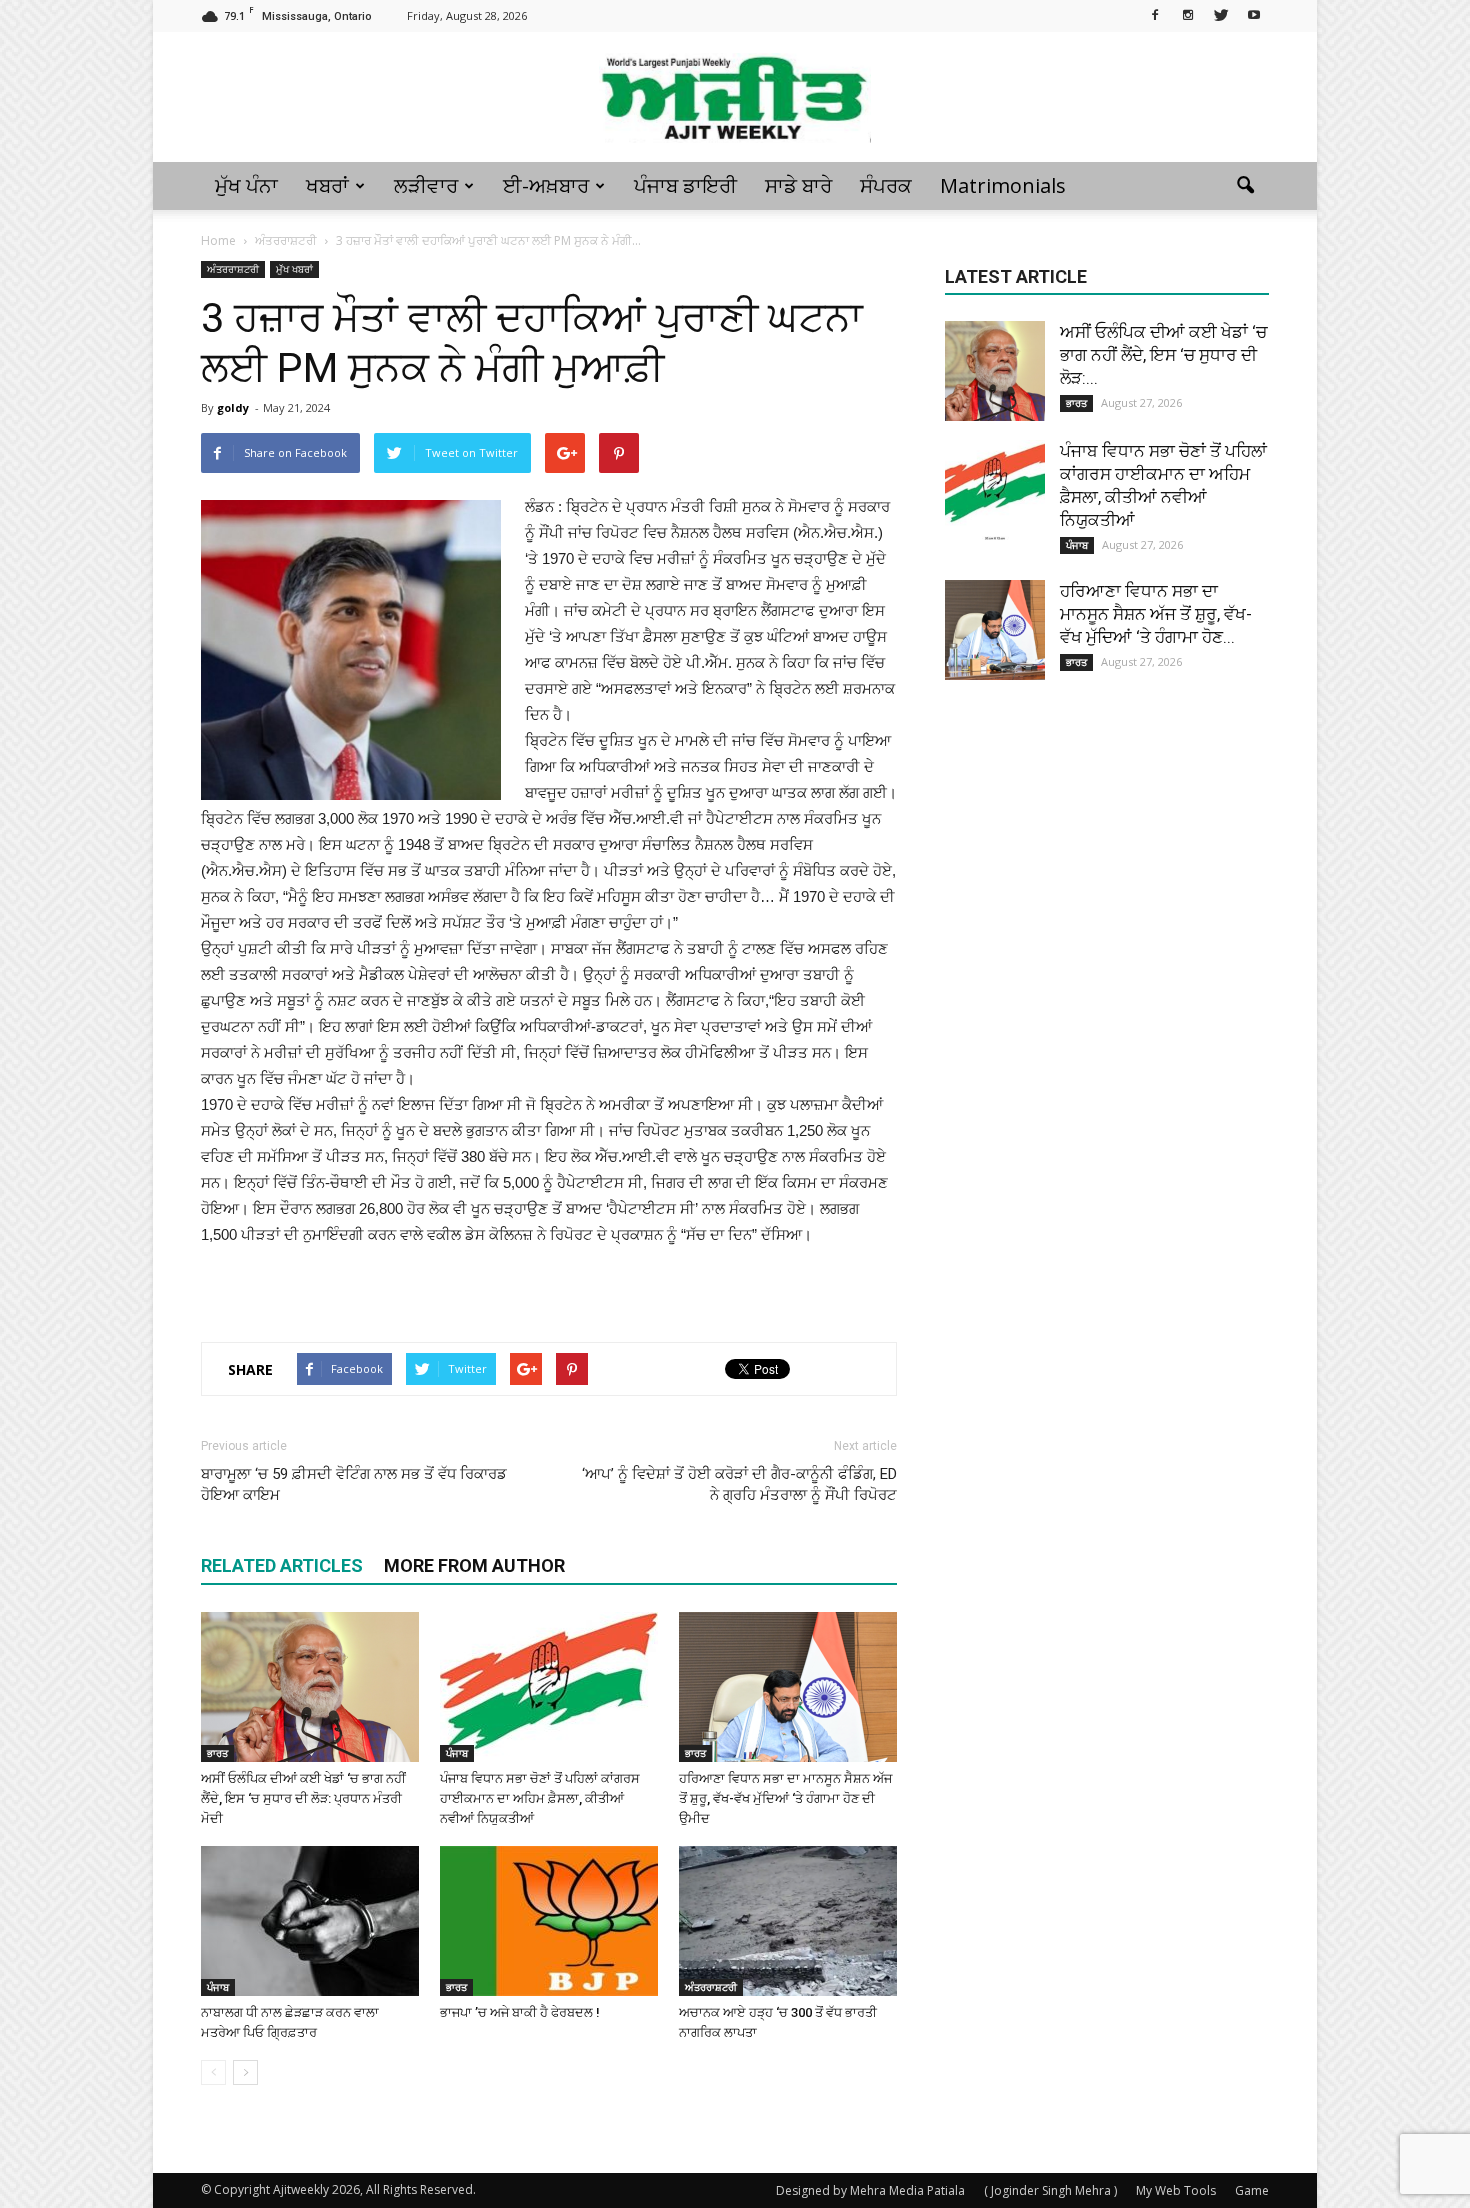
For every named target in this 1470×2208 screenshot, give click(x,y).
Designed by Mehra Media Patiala (870, 2190)
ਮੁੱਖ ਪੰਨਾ (246, 185)
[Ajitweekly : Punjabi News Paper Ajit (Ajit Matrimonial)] (735, 98)
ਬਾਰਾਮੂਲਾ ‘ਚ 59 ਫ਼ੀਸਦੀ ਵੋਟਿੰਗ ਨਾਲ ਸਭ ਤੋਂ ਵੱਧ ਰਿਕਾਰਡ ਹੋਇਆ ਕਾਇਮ (354, 1484)
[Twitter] (1221, 14)
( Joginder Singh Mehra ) (1050, 2190)
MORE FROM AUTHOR (474, 1565)
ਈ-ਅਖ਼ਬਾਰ (546, 185)
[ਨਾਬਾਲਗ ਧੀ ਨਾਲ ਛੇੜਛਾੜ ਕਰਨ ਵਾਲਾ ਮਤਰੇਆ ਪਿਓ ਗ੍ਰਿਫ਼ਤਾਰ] (310, 1921)
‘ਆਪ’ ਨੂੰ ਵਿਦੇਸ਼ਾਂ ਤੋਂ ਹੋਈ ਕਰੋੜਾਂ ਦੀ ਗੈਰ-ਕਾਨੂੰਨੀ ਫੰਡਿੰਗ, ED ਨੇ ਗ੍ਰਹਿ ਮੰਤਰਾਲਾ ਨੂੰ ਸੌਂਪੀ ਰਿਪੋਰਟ (739, 1484)
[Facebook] (1155, 14)
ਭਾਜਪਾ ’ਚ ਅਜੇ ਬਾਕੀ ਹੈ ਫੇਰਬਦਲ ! (520, 2012)
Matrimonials (1003, 185)
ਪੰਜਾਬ (457, 1753)
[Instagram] (1188, 14)
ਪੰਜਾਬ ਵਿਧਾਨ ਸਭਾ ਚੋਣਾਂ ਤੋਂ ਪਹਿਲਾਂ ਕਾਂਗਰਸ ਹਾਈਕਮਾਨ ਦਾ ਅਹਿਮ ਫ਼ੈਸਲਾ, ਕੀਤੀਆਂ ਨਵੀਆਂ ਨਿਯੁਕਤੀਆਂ (540, 1798)
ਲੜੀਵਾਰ (426, 185)
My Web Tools (1176, 2190)
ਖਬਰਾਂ (327, 185)
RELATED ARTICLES (282, 1565)
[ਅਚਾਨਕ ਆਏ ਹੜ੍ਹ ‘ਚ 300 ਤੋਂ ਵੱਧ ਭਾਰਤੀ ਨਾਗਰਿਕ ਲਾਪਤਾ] (788, 1921)
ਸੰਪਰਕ (886, 185)
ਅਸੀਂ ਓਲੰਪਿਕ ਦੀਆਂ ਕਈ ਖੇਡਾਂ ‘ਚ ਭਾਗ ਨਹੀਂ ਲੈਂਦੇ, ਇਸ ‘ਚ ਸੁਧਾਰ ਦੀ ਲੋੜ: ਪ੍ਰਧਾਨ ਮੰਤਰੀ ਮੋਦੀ (303, 1798)
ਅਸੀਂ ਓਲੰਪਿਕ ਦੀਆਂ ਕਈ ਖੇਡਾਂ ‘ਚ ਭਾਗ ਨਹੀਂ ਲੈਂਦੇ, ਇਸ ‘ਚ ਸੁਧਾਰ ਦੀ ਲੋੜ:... (1163, 355)
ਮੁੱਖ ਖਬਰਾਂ (294, 269)
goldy (233, 407)
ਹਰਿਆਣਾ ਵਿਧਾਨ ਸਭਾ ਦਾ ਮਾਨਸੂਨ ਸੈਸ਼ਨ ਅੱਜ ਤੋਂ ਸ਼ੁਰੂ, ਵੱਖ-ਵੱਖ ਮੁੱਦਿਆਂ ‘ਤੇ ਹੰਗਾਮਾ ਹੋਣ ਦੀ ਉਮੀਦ (785, 1798)
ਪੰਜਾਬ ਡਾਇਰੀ (685, 185)
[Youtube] (1254, 14)
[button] (1245, 186)
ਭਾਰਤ (217, 1753)
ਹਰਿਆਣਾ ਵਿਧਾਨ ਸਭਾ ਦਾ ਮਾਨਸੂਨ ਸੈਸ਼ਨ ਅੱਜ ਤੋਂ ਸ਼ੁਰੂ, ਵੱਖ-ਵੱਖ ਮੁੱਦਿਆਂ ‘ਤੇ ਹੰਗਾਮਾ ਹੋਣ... (1156, 614)
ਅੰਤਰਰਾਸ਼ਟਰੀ (233, 269)
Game (1252, 2190)
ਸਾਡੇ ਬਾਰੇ (798, 185)
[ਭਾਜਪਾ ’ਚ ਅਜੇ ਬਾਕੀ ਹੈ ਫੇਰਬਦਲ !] (549, 1921)
